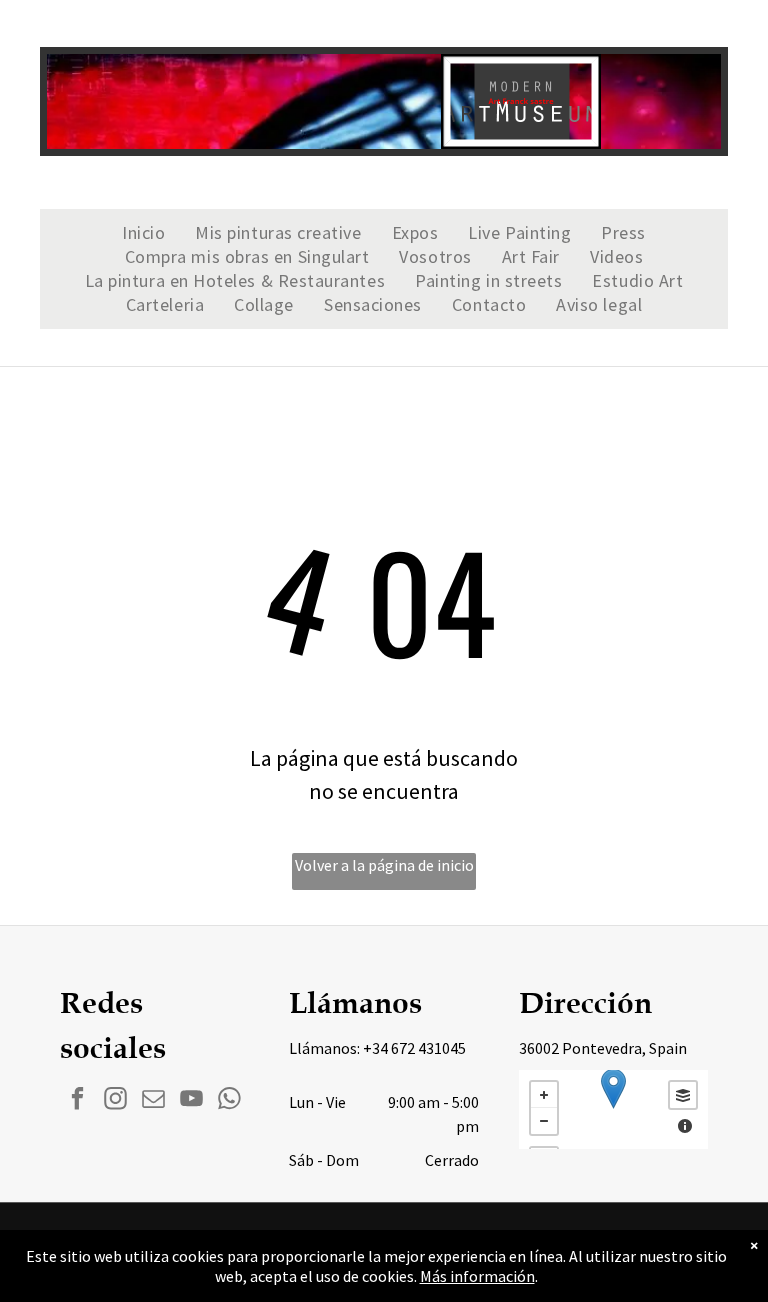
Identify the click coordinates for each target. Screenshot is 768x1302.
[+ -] (613, 1109)
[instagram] (115, 1101)
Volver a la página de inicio (384, 865)
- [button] (544, 1121)
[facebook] (77, 1101)
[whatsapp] (229, 1101)
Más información (477, 1276)
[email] (153, 1101)
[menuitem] (143, 233)
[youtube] (191, 1101)
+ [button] (544, 1095)
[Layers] (683, 1095)
